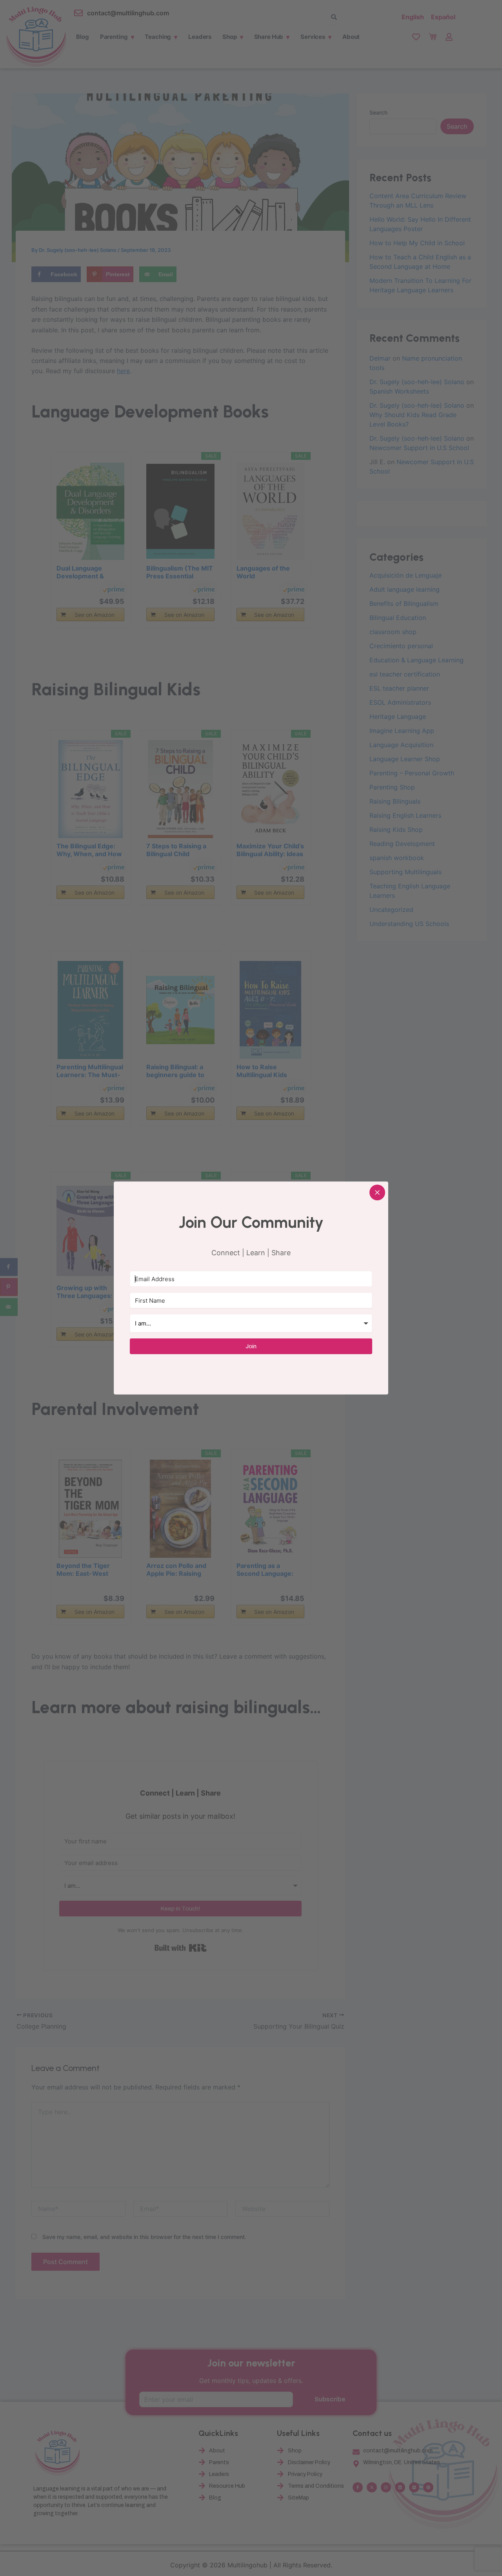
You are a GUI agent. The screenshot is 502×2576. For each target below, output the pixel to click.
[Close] (377, 1192)
